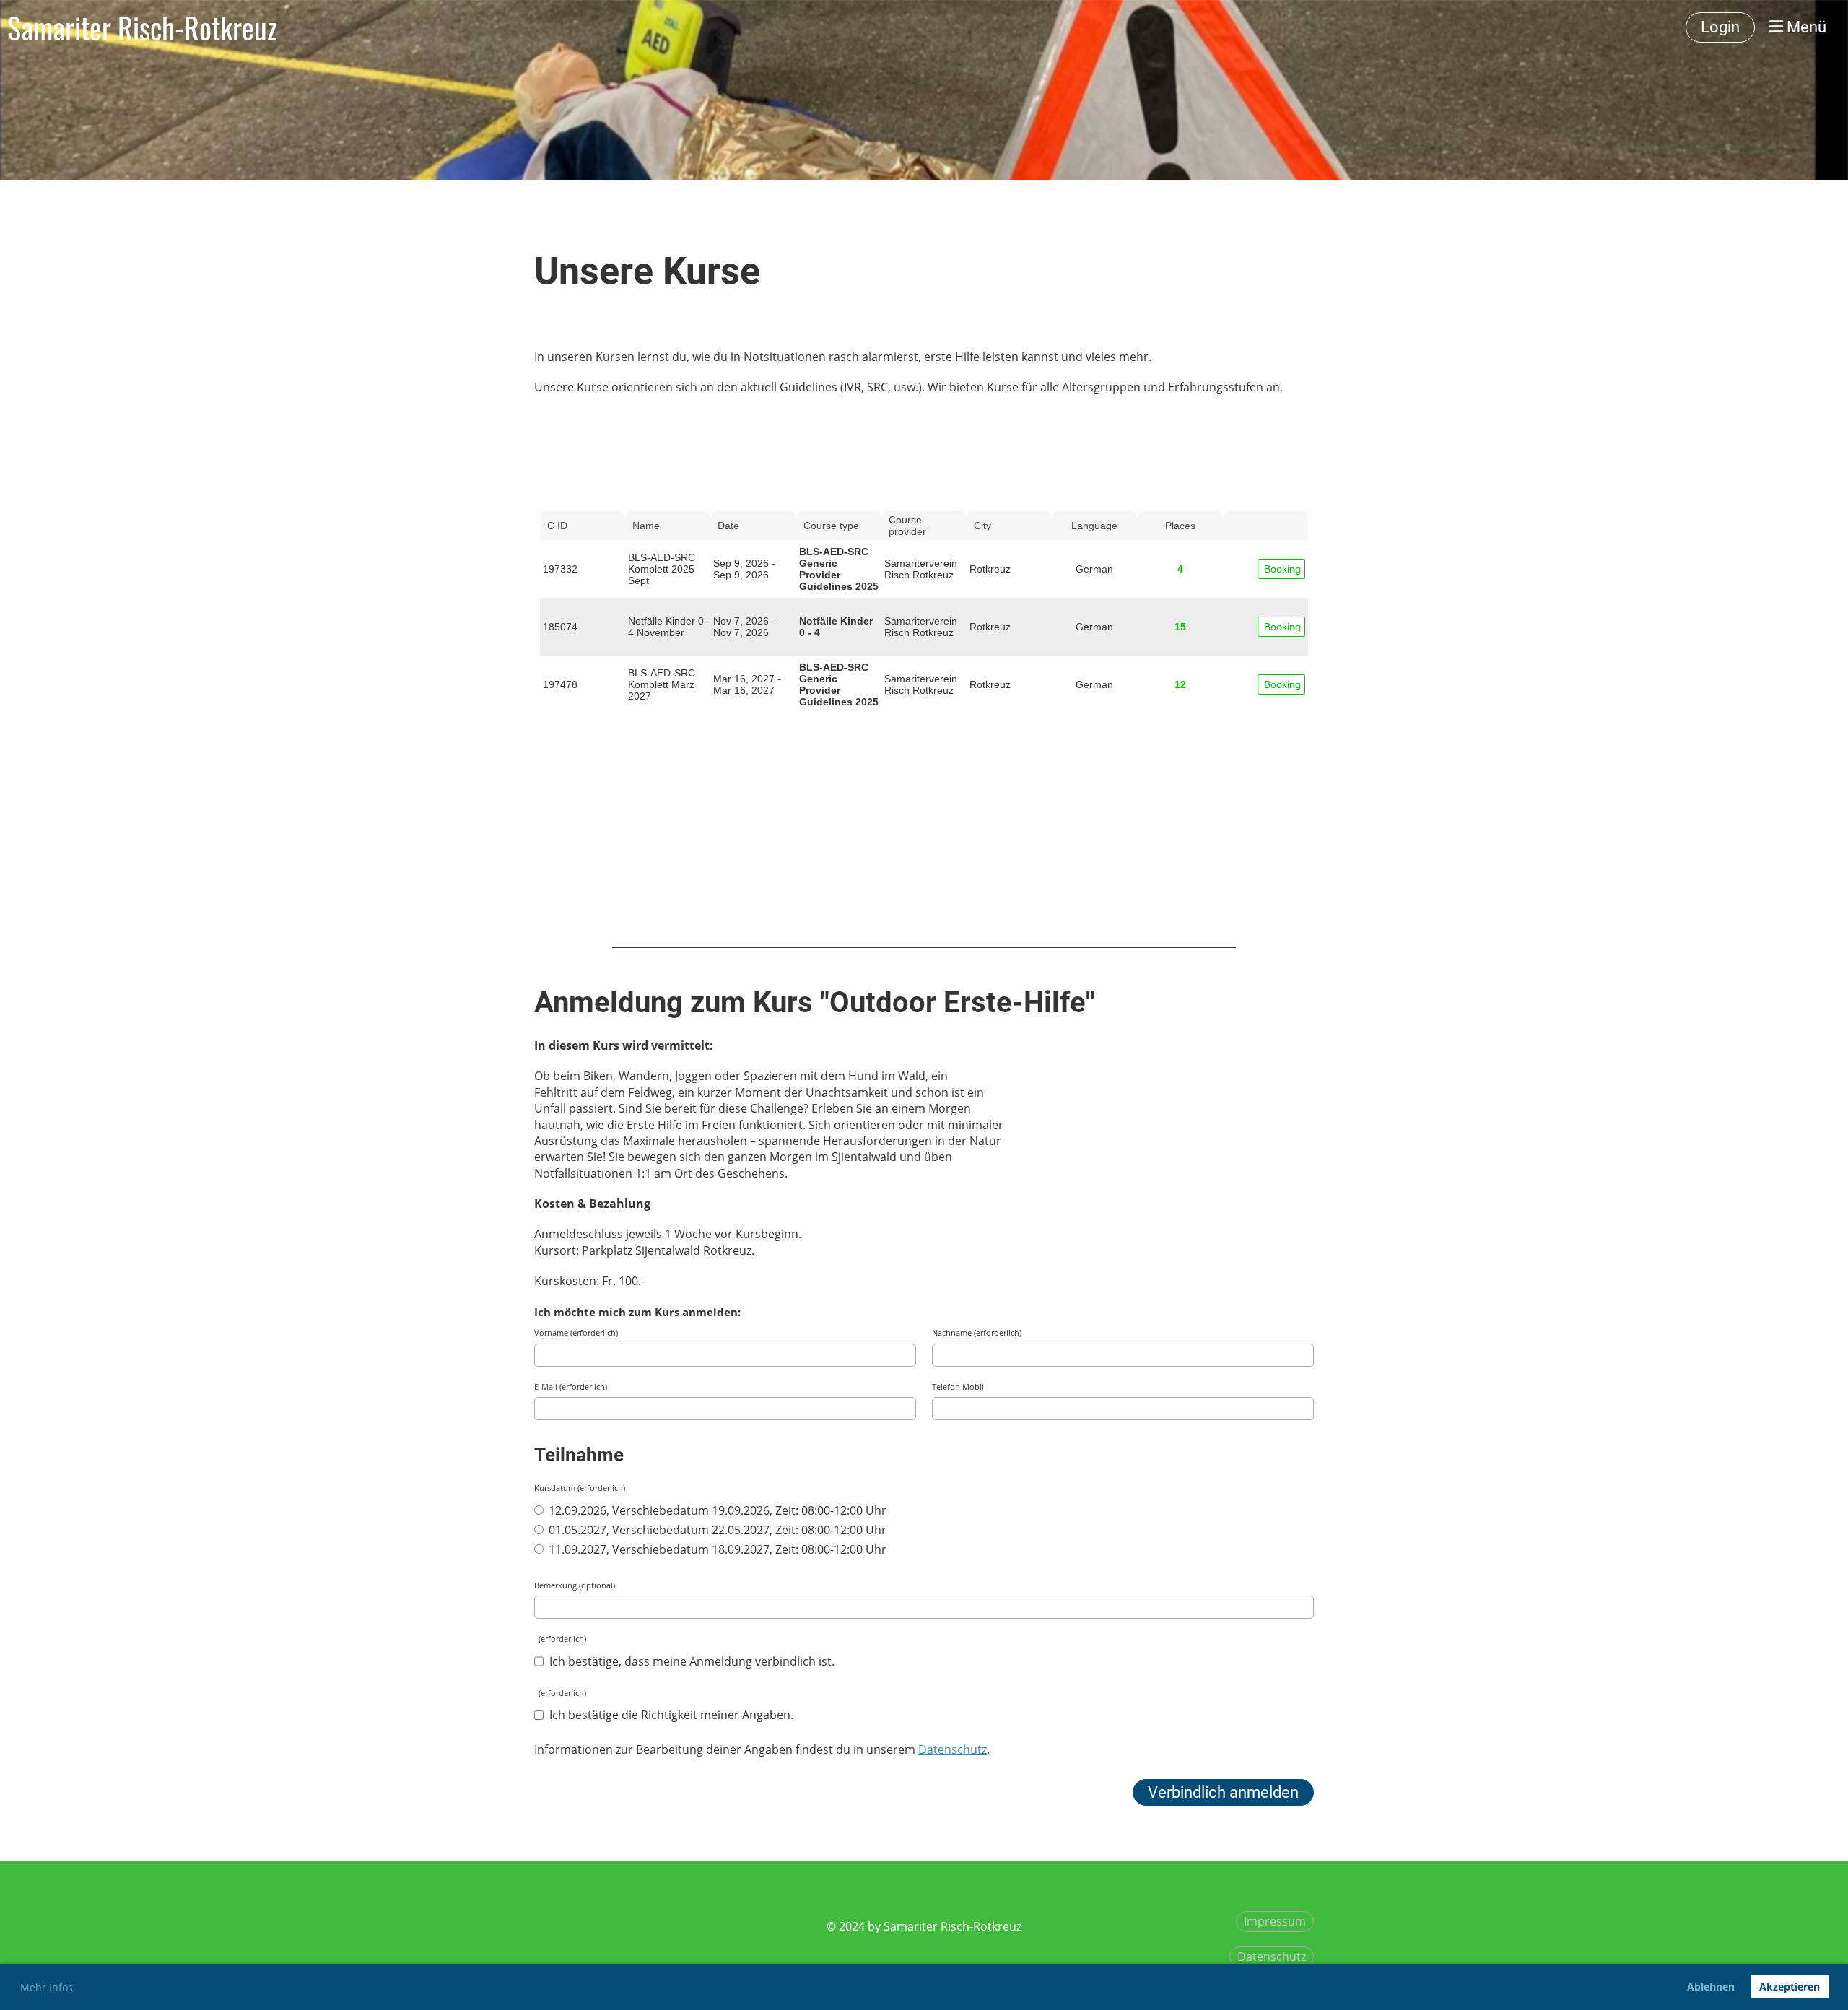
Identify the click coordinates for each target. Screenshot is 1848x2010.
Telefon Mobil (958, 1387)
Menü (1805, 27)
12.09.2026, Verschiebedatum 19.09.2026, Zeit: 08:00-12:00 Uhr (716, 1510)
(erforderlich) (560, 1639)
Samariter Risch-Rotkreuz (142, 27)
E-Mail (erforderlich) (571, 1387)
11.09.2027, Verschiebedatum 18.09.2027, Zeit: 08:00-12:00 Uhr (716, 1549)
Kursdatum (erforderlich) (580, 1488)
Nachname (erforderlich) (977, 1332)
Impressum (1275, 1921)
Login (1720, 27)
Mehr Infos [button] (47, 1987)
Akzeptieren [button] (1790, 1987)
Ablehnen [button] (1711, 1987)
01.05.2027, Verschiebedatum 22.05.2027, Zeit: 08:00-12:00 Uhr (716, 1530)
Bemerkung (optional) (575, 1585)
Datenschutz (1272, 1957)
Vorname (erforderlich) (576, 1332)
